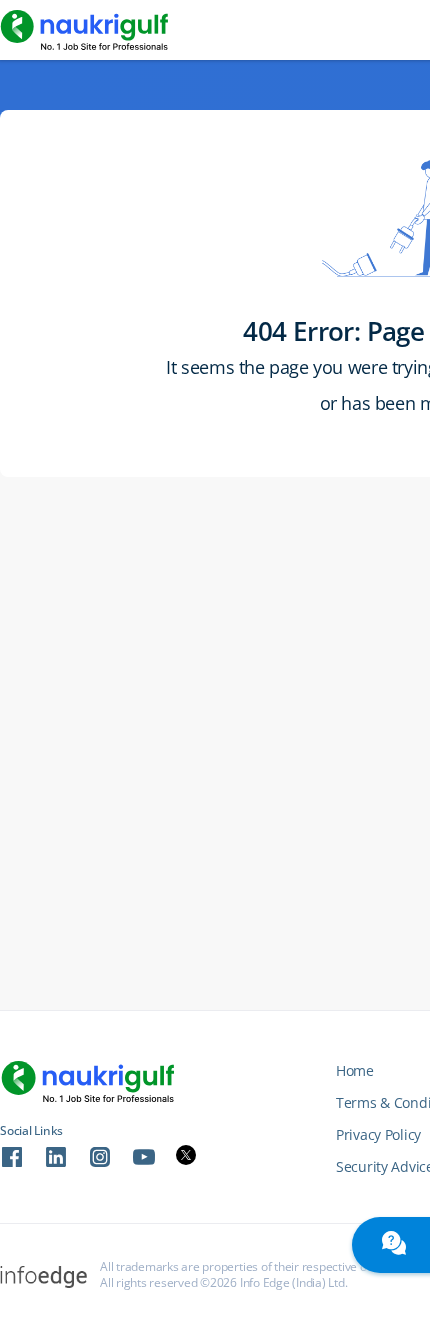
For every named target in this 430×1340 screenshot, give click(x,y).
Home (355, 1070)
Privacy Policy (378, 1134)
